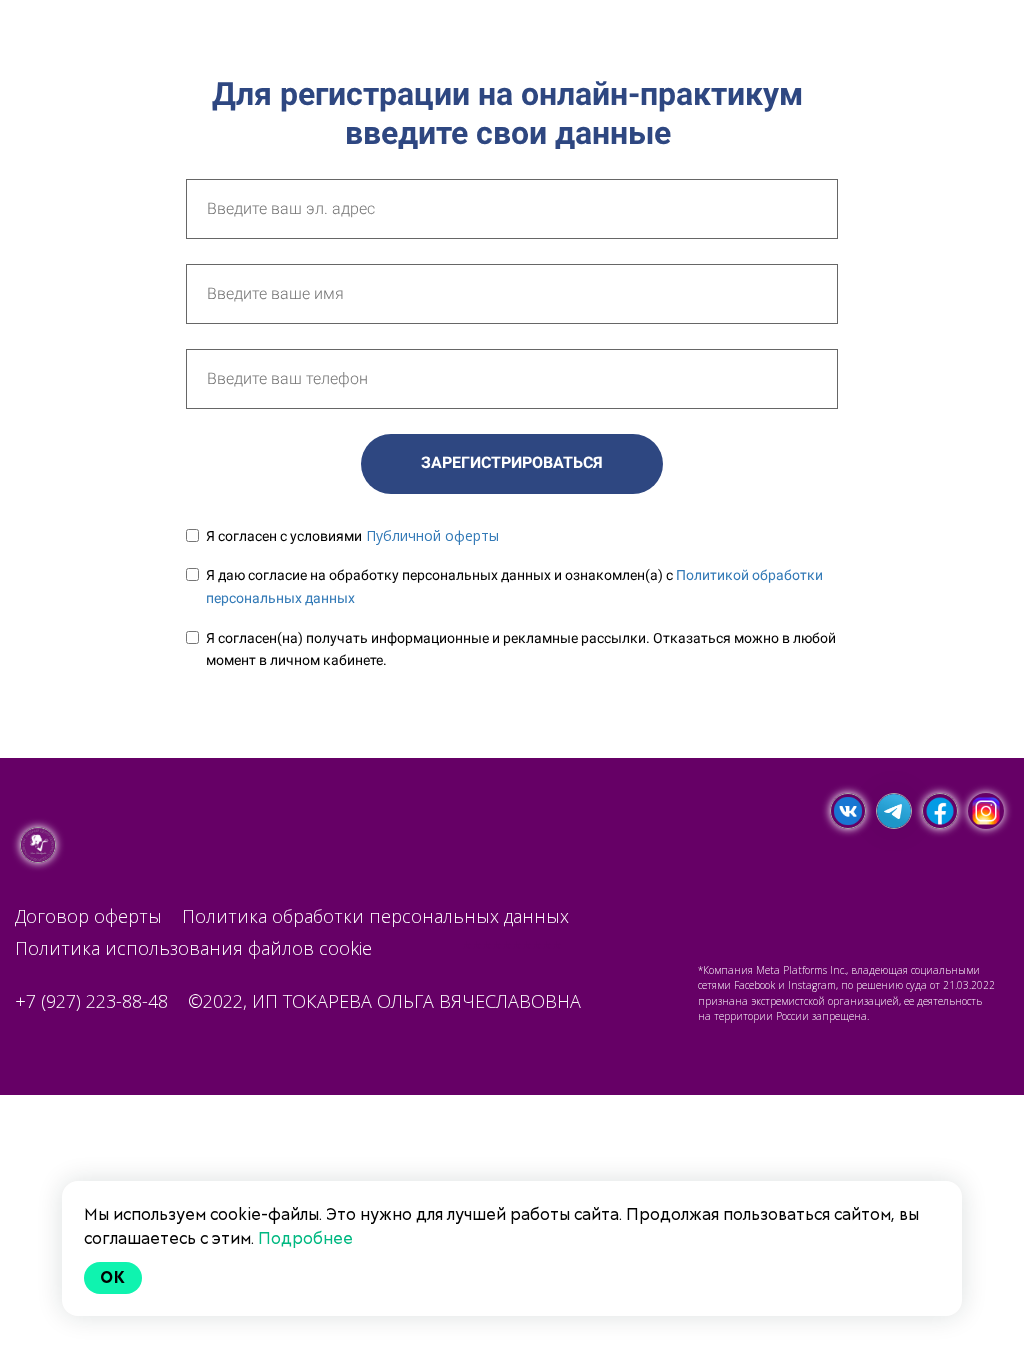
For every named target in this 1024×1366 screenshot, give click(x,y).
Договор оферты (88, 916)
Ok (113, 1277)
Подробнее (305, 1238)
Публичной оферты (432, 535)
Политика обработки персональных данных (375, 916)
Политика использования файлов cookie (193, 948)
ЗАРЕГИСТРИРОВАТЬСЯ (512, 462)
